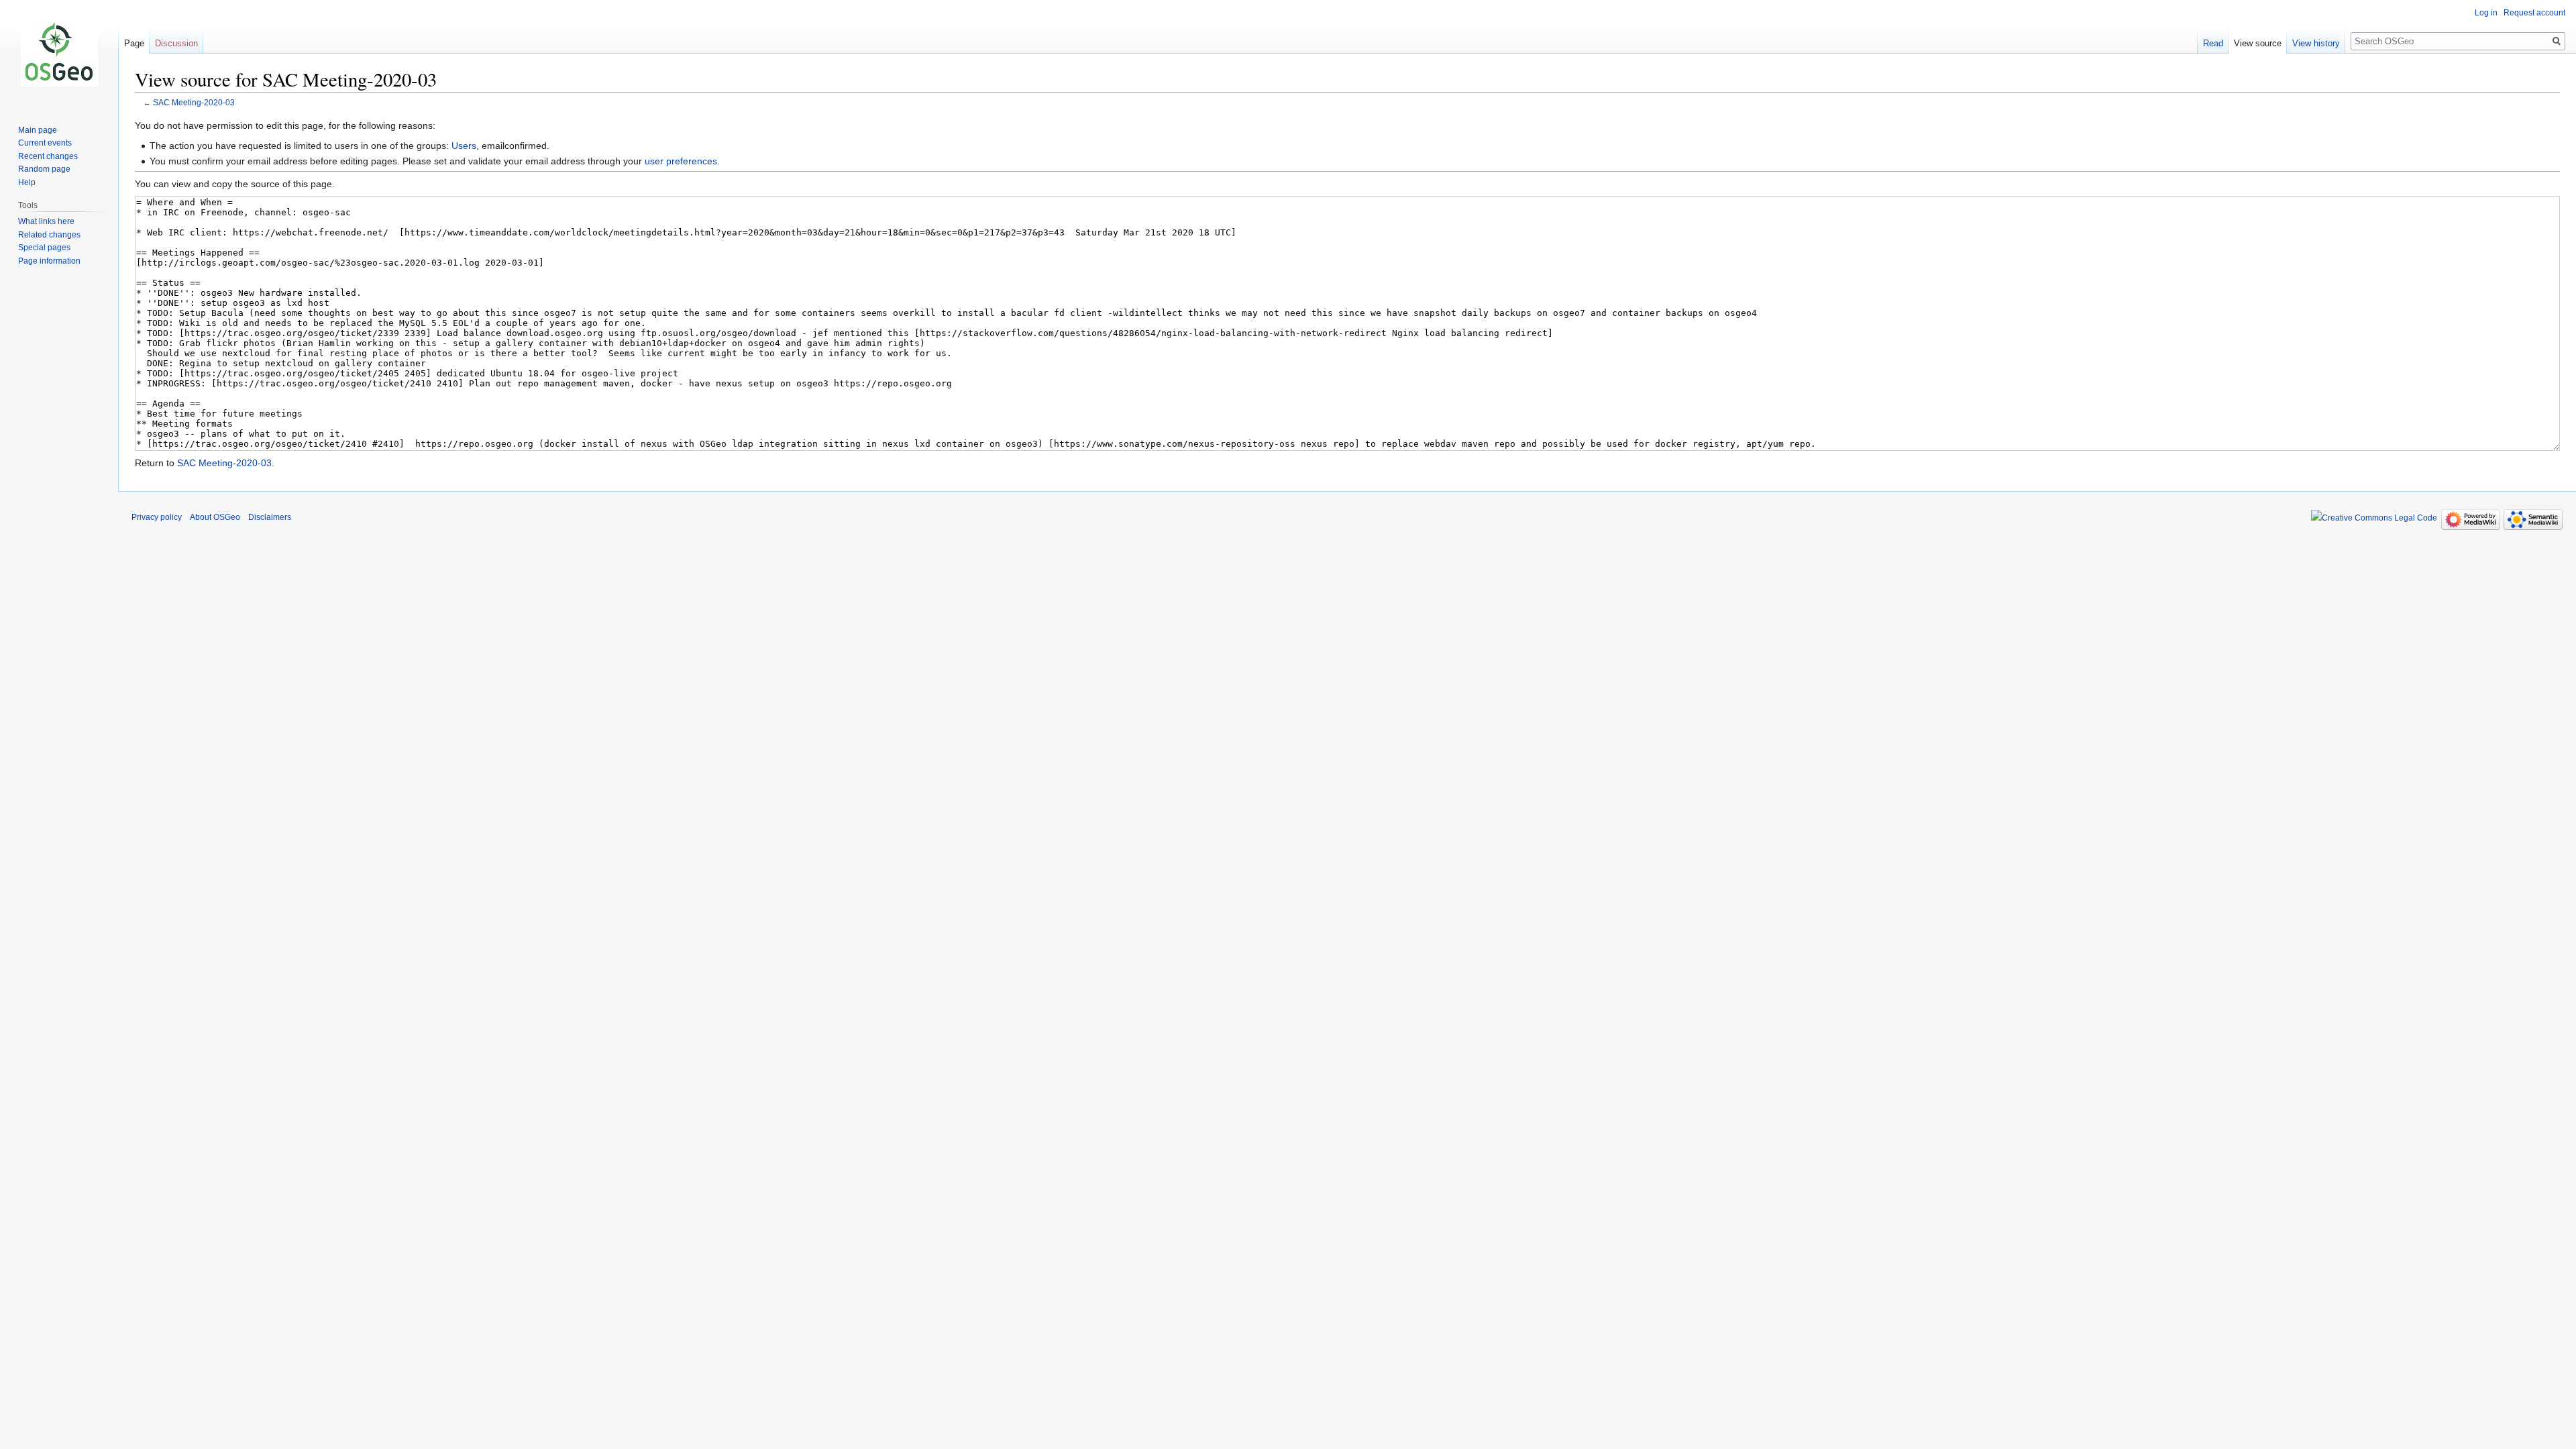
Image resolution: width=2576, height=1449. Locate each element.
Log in (2486, 13)
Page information (49, 261)
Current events (45, 143)
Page (134, 43)
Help (27, 182)
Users (464, 146)
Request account (2534, 13)
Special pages (44, 248)
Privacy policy (157, 517)
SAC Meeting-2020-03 (194, 102)
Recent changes (48, 156)
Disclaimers (270, 517)
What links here (46, 221)
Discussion (176, 43)
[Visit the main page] (59, 54)
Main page (38, 130)
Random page (44, 169)
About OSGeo (215, 517)
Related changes (49, 235)
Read (2213, 43)
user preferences (681, 161)
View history (2316, 43)
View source (2258, 43)
